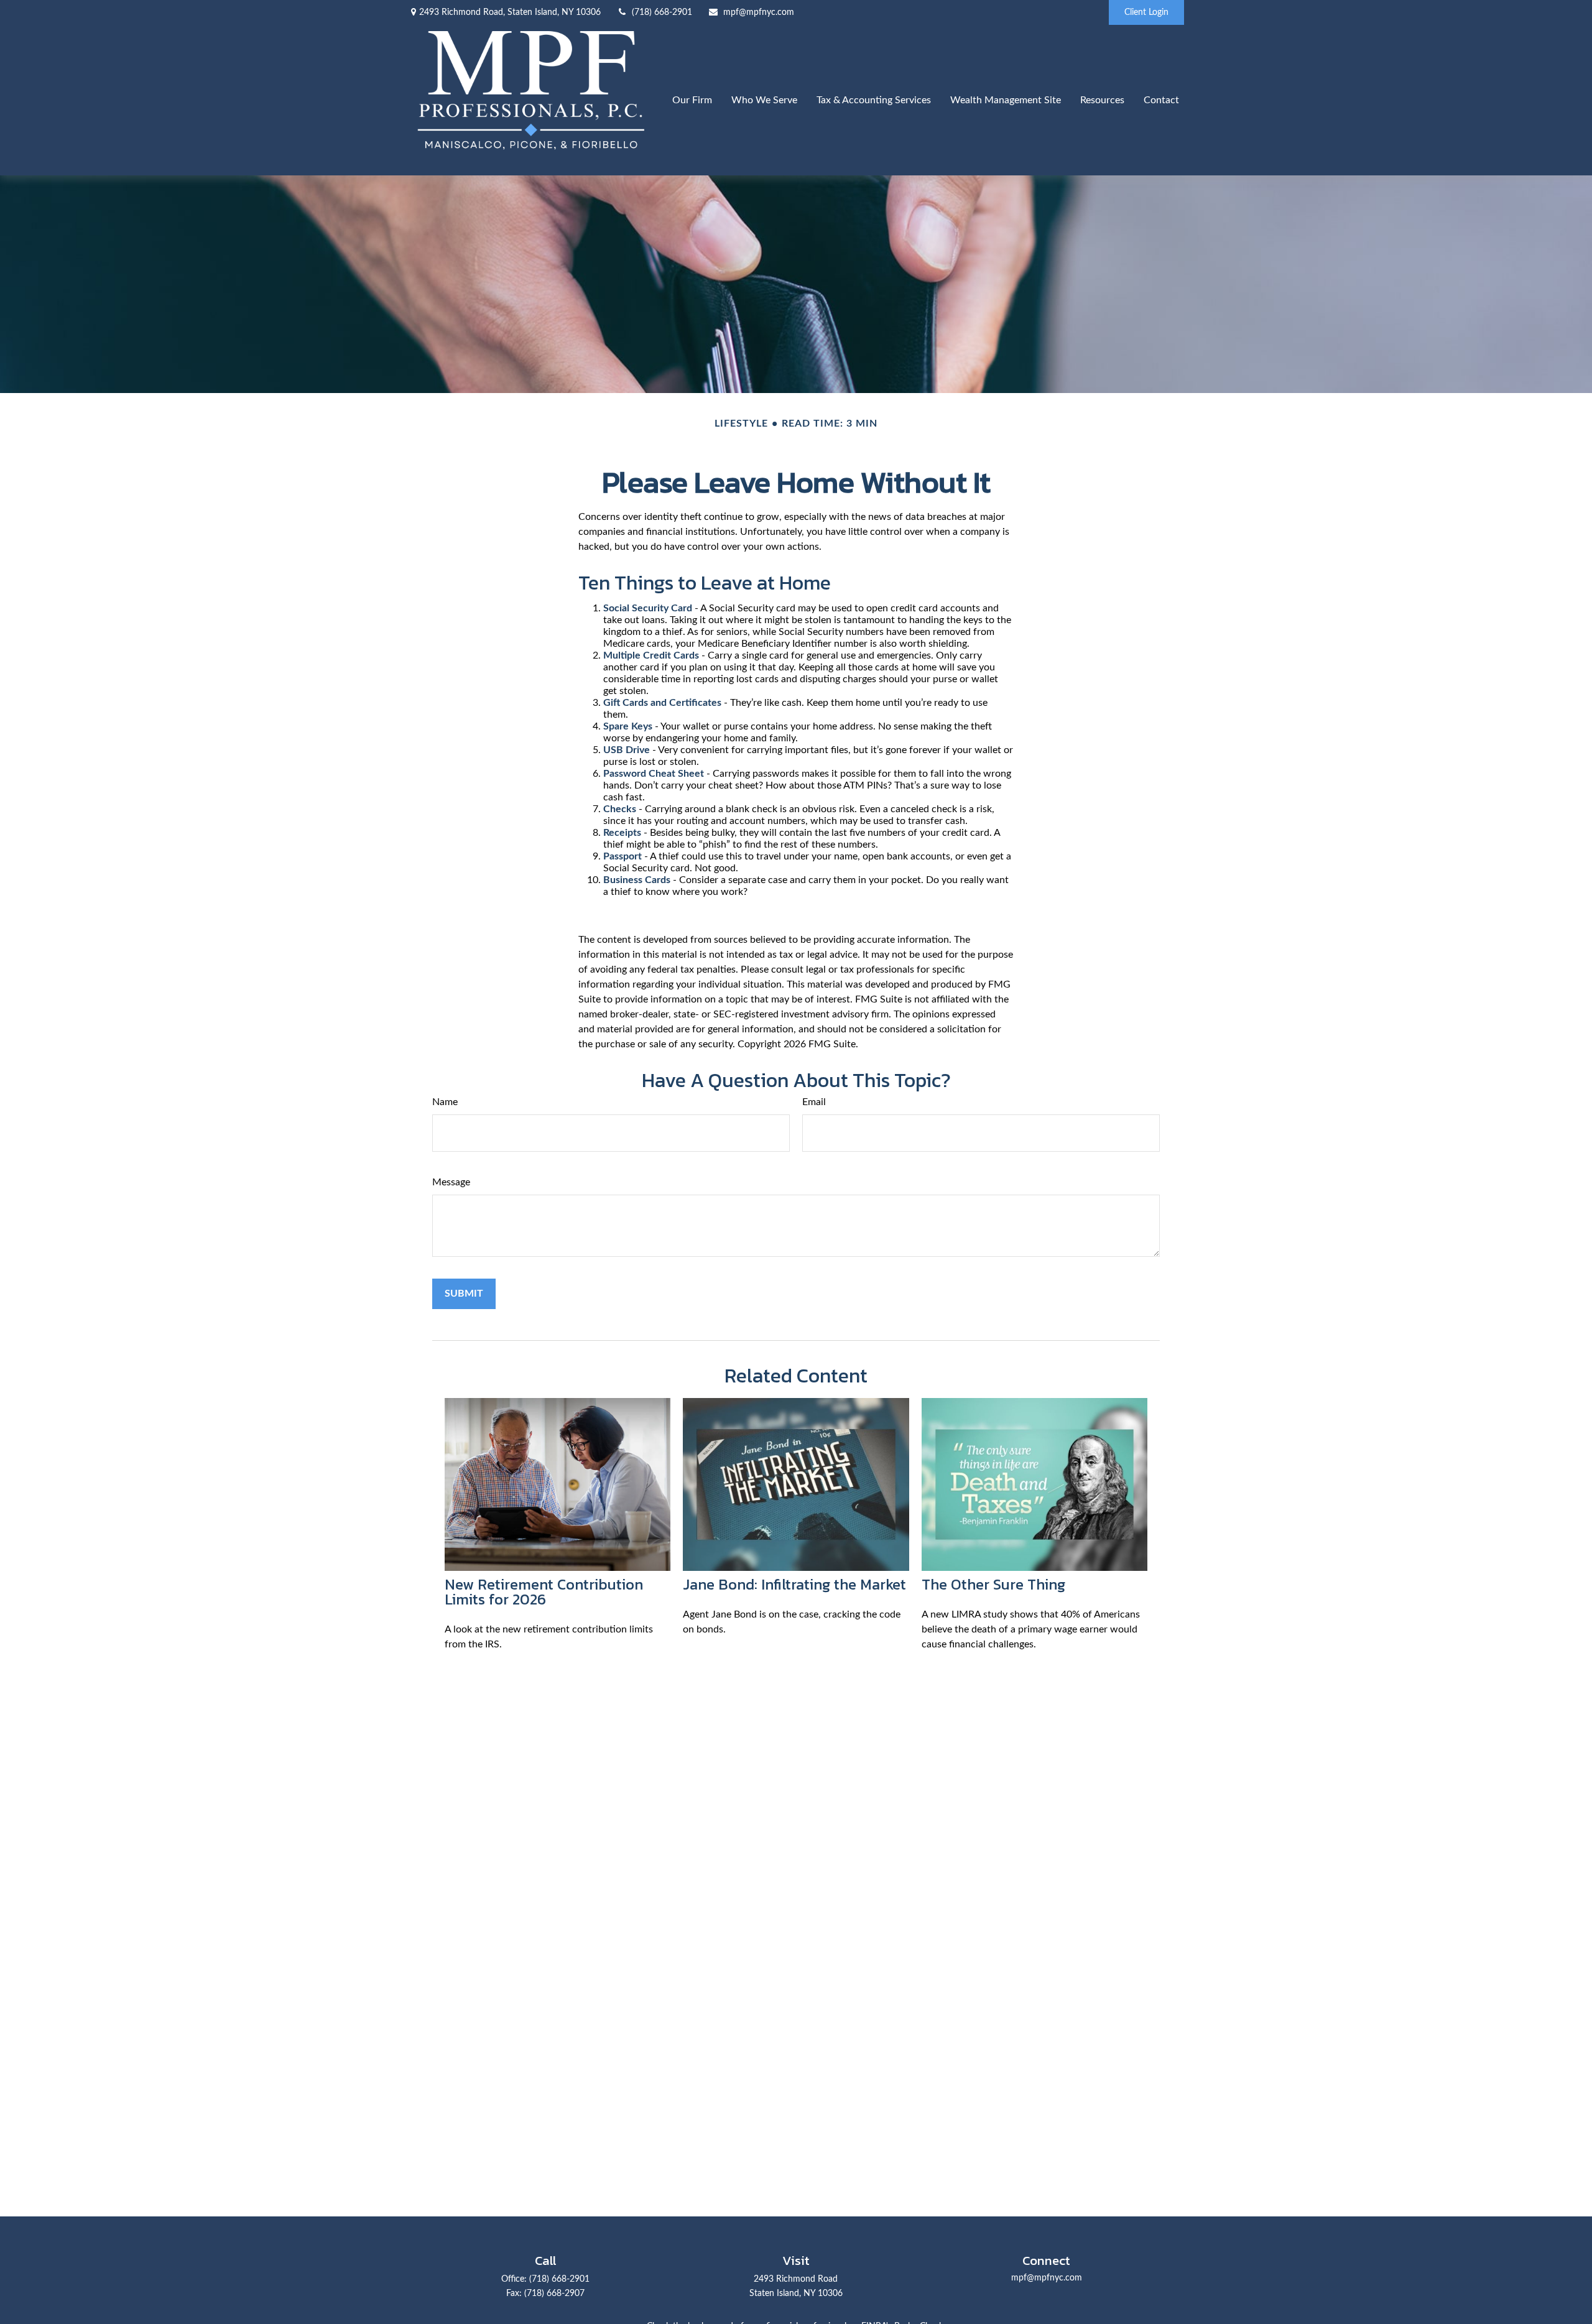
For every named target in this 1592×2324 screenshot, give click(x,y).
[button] (692, 100)
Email (814, 1102)
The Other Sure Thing (993, 1584)
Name (445, 1102)
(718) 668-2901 (662, 12)
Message (451, 1182)
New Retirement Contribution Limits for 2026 (544, 1592)
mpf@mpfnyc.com (759, 12)
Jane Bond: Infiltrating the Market (794, 1584)
